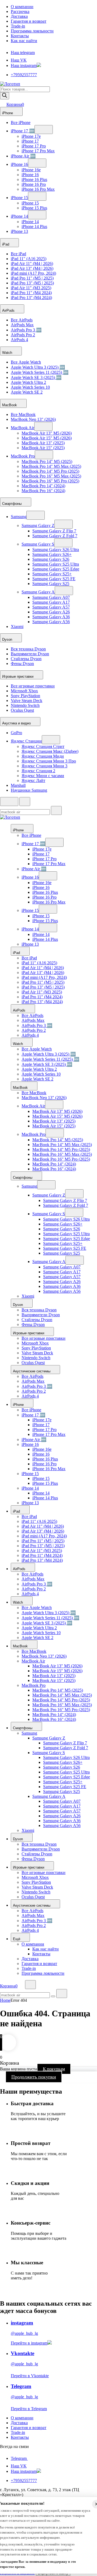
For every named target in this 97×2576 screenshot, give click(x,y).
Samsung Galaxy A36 (51, 617)
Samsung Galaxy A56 (51, 622)
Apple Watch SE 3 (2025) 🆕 (36, 377)
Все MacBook (23, 414)
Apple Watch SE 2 (27, 392)
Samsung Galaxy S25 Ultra (56, 564)
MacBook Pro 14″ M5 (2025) (47, 461)
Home (5, 2000)
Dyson (8, 639)
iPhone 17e (31, 136)
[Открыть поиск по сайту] (25, 802)
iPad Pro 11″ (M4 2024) (31, 293)
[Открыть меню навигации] (9, 802)
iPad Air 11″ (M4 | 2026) (32, 263)
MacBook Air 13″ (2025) (43, 443)
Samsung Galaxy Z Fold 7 (55, 536)
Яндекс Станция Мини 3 (44, 766)
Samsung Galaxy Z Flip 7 (54, 531)
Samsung (19, 517)
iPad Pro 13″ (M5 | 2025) (32, 283)
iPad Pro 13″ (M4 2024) (31, 298)
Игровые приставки (18, 676)
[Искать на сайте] (56, 810)
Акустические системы (32, 1371)
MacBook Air (22, 428)
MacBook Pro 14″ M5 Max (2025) (51, 466)
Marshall (18, 785)
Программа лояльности (32, 31)
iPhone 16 (19, 164)
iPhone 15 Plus (34, 208)
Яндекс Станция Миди (43, 756)
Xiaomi (17, 627)
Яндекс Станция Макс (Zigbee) (50, 751)
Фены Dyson (22, 664)
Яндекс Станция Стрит (43, 746)
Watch (8, 353)
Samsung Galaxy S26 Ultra (56, 550)
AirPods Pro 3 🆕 (26, 330)
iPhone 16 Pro (34, 184)
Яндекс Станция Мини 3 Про (49, 761)
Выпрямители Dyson (30, 654)
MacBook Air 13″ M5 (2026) (47, 433)
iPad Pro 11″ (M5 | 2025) (32, 278)
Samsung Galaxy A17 (51, 602)
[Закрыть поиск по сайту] (62, 1994)
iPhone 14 (19, 216)
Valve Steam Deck (27, 701)
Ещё (17, 1939)
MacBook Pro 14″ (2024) (43, 486)
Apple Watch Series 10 (30, 387)
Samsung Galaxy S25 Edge (56, 569)
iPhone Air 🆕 (23, 156)
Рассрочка (20, 11)
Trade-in (18, 26)
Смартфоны (12, 504)
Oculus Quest (22, 710)
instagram (22, 2323)
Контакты (20, 36)
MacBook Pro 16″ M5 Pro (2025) (50, 481)
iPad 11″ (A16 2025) (29, 259)
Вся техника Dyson (28, 649)
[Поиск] (5, 96)
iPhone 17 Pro (34, 146)
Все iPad (18, 254)
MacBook (10, 405)
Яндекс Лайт (33, 780)
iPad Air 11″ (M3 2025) (31, 288)
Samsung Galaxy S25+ (52, 574)
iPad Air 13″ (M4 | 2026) (32, 268)
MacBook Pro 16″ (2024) (43, 491)
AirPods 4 (19, 340)
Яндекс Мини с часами (43, 776)
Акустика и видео (17, 723)
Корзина (15, 104)
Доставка (19, 16)
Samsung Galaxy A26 (51, 612)
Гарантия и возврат (29, 21)
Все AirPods (22, 320)
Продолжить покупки (34, 2077)
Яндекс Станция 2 (38, 771)
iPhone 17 (30, 141)
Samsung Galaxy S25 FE (54, 579)
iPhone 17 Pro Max (38, 151)
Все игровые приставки (33, 686)
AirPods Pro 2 (23, 335)
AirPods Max (22, 325)
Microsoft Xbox (24, 691)
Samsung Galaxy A (38, 592)
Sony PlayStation (25, 696)
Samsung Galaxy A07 (51, 597)
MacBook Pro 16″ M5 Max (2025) (51, 476)
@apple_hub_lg (24, 2333)
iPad (6, 244)
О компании (22, 7)
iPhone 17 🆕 (23, 131)
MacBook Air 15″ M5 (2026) (47, 438)
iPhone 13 (19, 231)
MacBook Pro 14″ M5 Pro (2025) (50, 471)
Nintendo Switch (25, 705)
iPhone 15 (19, 198)
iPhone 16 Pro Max (38, 189)
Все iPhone (21, 122)
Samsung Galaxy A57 (51, 607)
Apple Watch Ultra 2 (28, 382)
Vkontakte (22, 2353)
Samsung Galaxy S (38, 544)
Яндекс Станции (26, 741)
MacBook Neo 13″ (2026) (33, 419)
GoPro (16, 733)
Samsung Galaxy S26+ (52, 554)
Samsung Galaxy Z (38, 525)
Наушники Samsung (29, 790)
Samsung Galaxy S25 (51, 584)
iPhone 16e (31, 170)
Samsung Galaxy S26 (51, 559)
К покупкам (54, 2069)
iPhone (8, 113)
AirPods (9, 310)
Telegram (21, 2386)
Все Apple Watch (26, 362)
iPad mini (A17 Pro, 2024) (33, 273)
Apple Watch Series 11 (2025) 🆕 (40, 372)
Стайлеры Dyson (26, 659)
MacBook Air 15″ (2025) (43, 448)
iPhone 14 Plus (34, 226)
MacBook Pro (23, 456)
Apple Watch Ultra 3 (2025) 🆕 (38, 367)
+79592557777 (24, 75)
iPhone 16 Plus (34, 179)
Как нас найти (24, 41)
